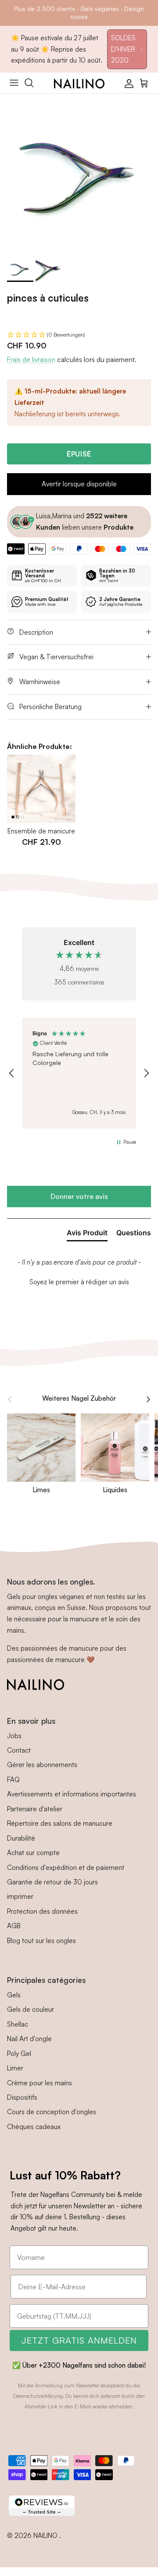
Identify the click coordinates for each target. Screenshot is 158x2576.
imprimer (20, 1896)
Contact (19, 1750)
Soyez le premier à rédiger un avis (79, 1282)
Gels (14, 1995)
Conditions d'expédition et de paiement (66, 1868)
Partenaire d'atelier (35, 1809)
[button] (79, 335)
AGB (14, 1926)
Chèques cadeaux (34, 2127)
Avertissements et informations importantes (72, 1794)
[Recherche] (33, 83)
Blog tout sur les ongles (41, 1941)
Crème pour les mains (39, 2083)
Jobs (14, 1736)
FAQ (13, 1780)
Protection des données (42, 1911)
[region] (79, 1073)
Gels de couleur (31, 2009)
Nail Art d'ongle (29, 2039)
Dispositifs (22, 2097)
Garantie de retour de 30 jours (52, 1882)
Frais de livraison (31, 360)
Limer (15, 2068)
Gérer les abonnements (42, 1765)
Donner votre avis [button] (79, 1196)
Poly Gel (19, 2054)
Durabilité (21, 1838)
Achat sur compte (33, 1853)
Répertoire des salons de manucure (60, 1823)
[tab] (87, 1234)
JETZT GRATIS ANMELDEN (79, 2340)
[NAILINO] (79, 83)
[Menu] (14, 83)
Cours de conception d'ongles (52, 2112)
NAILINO (46, 2536)
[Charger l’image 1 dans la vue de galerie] (79, 172)
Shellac (18, 2024)
